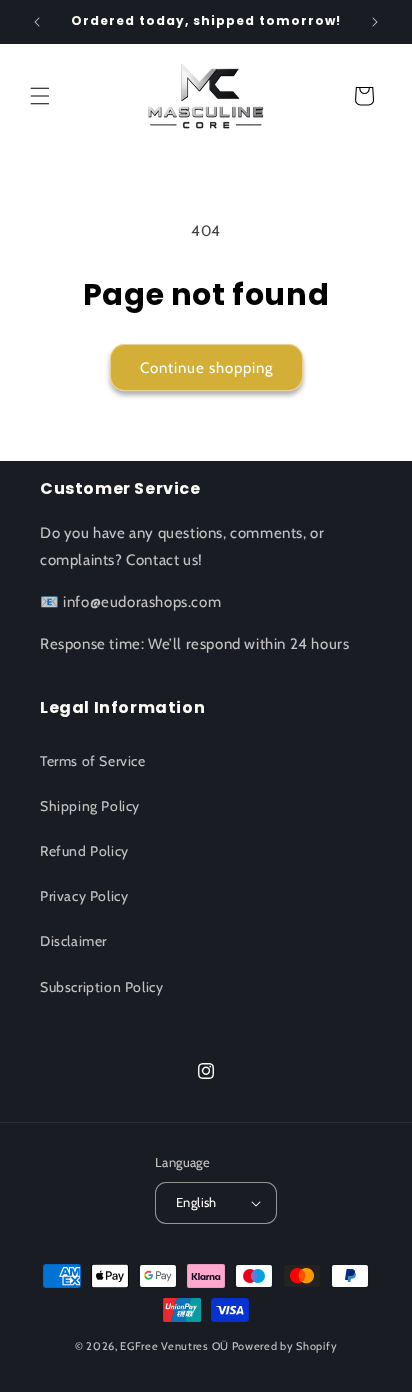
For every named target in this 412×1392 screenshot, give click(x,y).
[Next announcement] (375, 22)
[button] (40, 96)
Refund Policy (84, 851)
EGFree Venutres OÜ (174, 1346)
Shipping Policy (90, 806)
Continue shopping (206, 368)
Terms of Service (93, 761)
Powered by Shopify (285, 1346)
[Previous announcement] (37, 22)
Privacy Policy (84, 896)
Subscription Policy (101, 987)
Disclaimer (73, 941)
